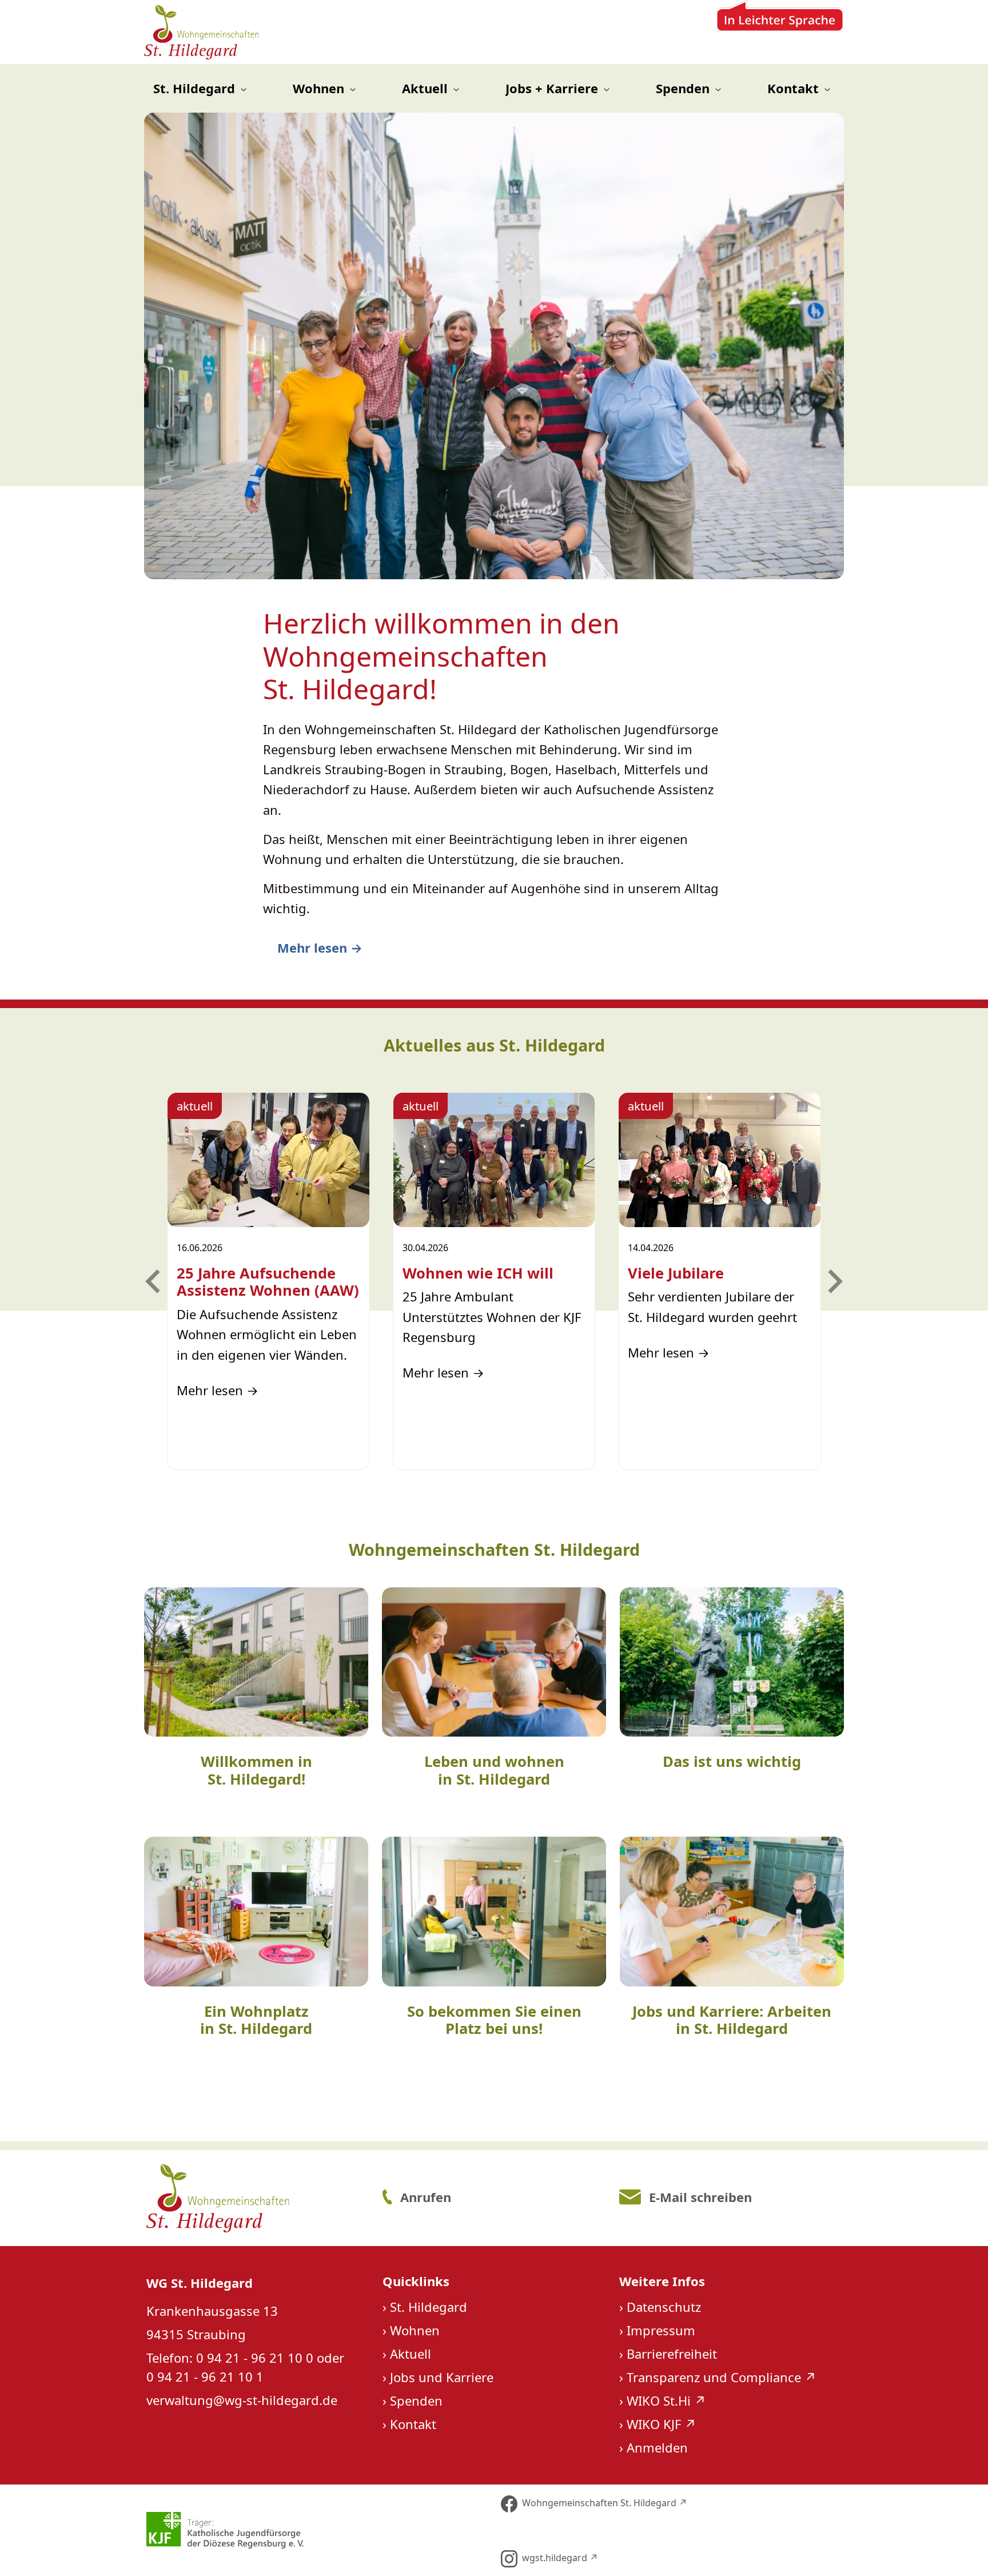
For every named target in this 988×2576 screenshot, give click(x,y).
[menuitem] (200, 88)
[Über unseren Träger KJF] (316, 2530)
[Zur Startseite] (202, 32)
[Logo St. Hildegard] (256, 2198)
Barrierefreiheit (672, 2354)
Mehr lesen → (320, 947)
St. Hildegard (429, 2307)
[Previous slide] (154, 1281)
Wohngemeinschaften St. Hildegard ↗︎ (605, 2503)
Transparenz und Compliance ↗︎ (722, 2377)
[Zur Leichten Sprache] (780, 32)
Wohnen (415, 2330)
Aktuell (411, 2354)
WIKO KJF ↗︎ (662, 2424)
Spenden (416, 2400)
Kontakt (413, 2424)
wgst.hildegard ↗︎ (560, 2558)
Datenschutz (664, 2307)
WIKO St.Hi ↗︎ (666, 2400)
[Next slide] (834, 1281)
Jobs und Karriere (442, 2377)
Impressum (661, 2330)
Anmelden (657, 2447)
